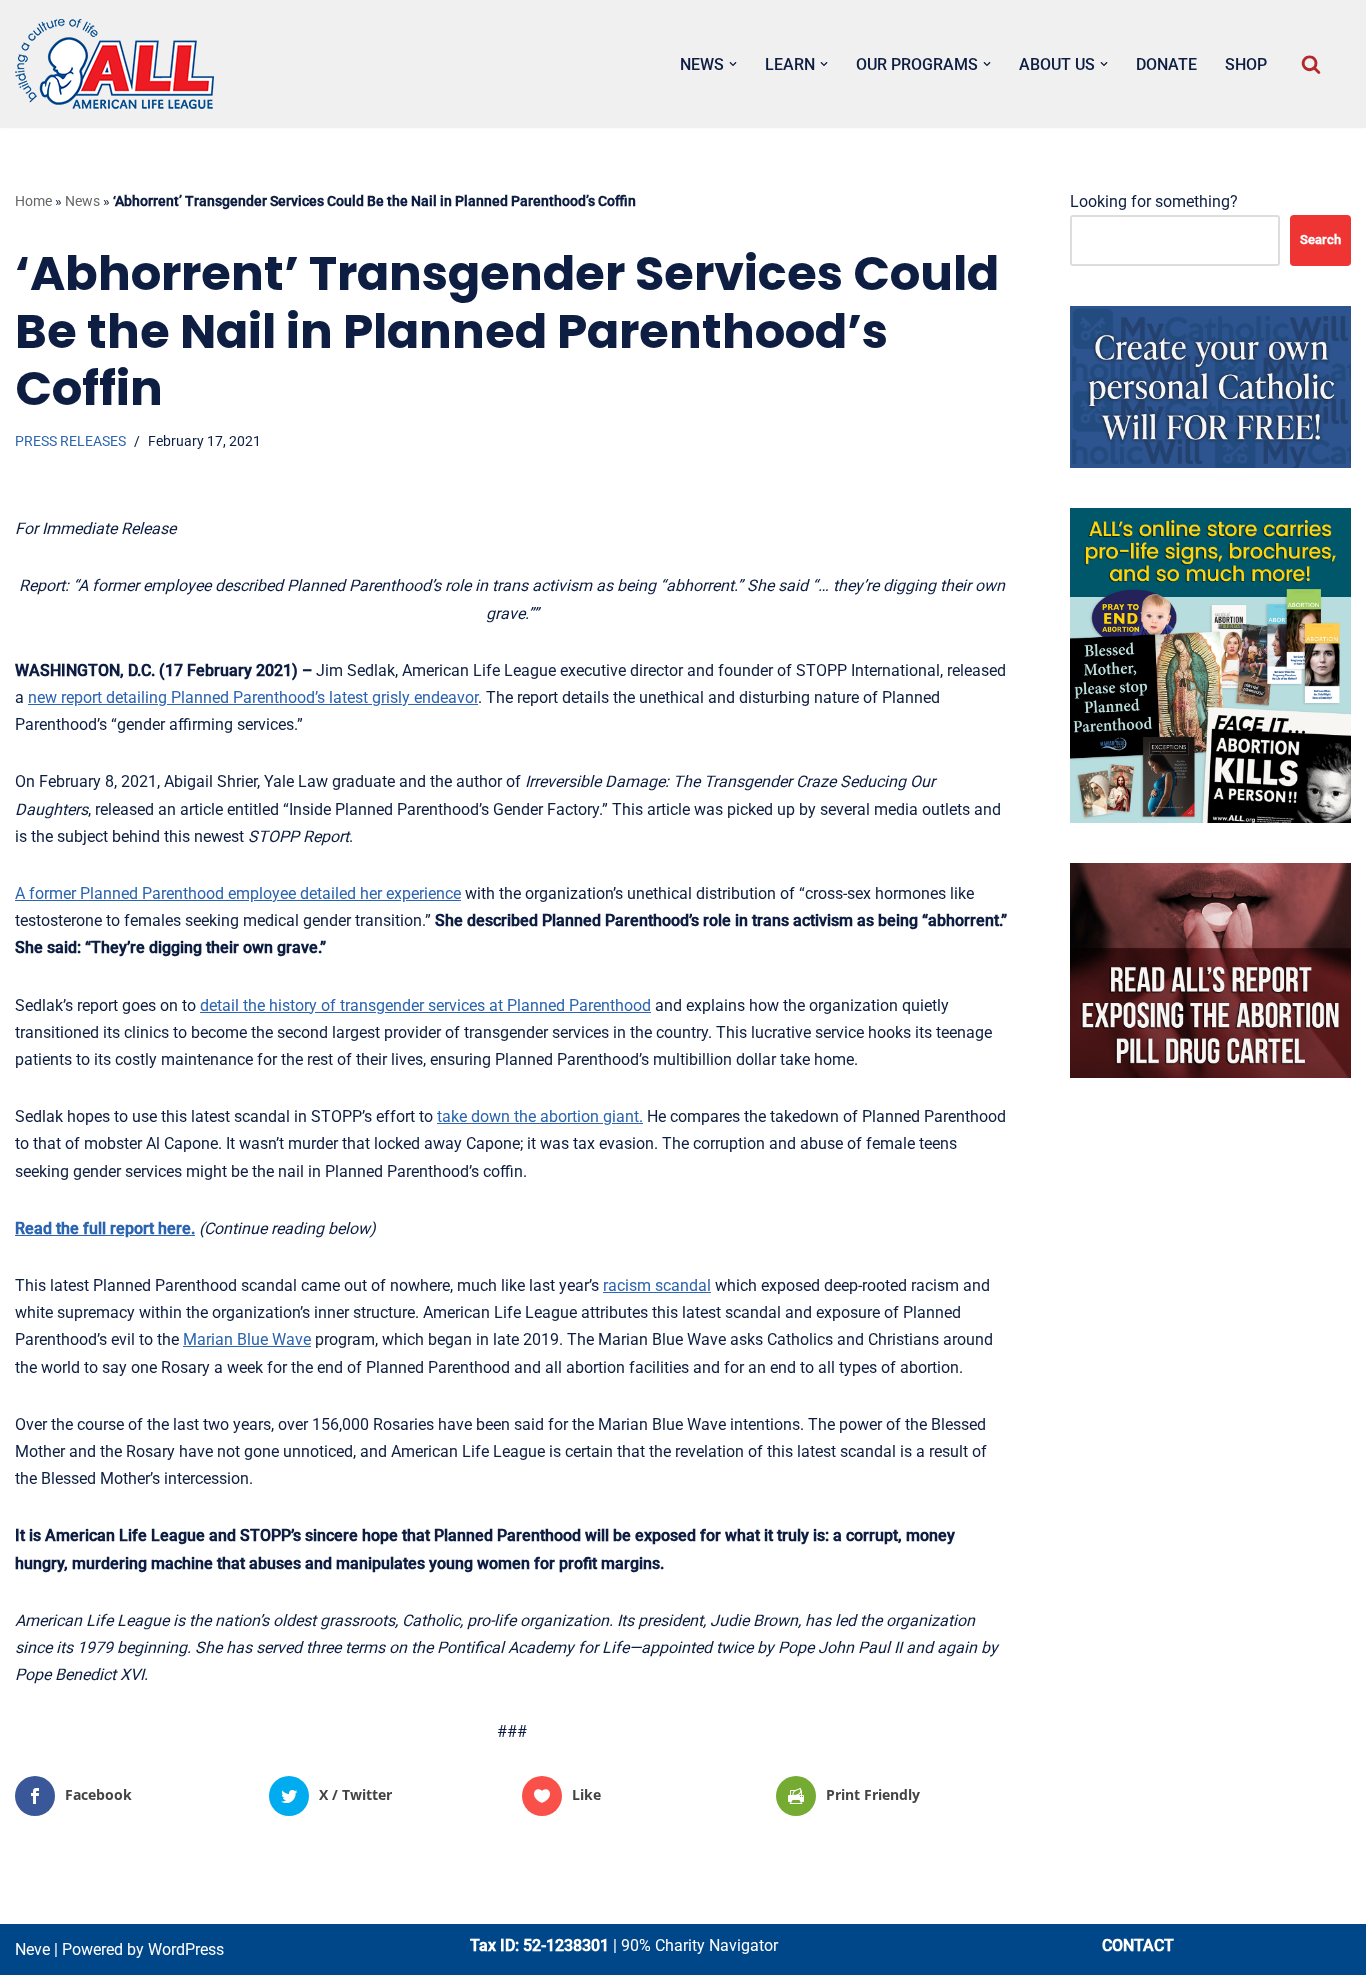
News (82, 201)
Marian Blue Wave (247, 1339)
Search (1320, 239)
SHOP (1246, 64)
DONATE (1166, 64)
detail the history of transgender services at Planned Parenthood (425, 1005)
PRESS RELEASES (70, 441)
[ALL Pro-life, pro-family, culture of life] (115, 64)
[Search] (1311, 64)
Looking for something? (1154, 201)
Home (33, 201)
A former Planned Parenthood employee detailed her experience (238, 893)
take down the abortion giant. (540, 1116)
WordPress (186, 1949)
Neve (32, 1949)
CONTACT (1138, 1945)
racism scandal (657, 1285)
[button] (733, 64)
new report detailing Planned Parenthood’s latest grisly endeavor (253, 697)
